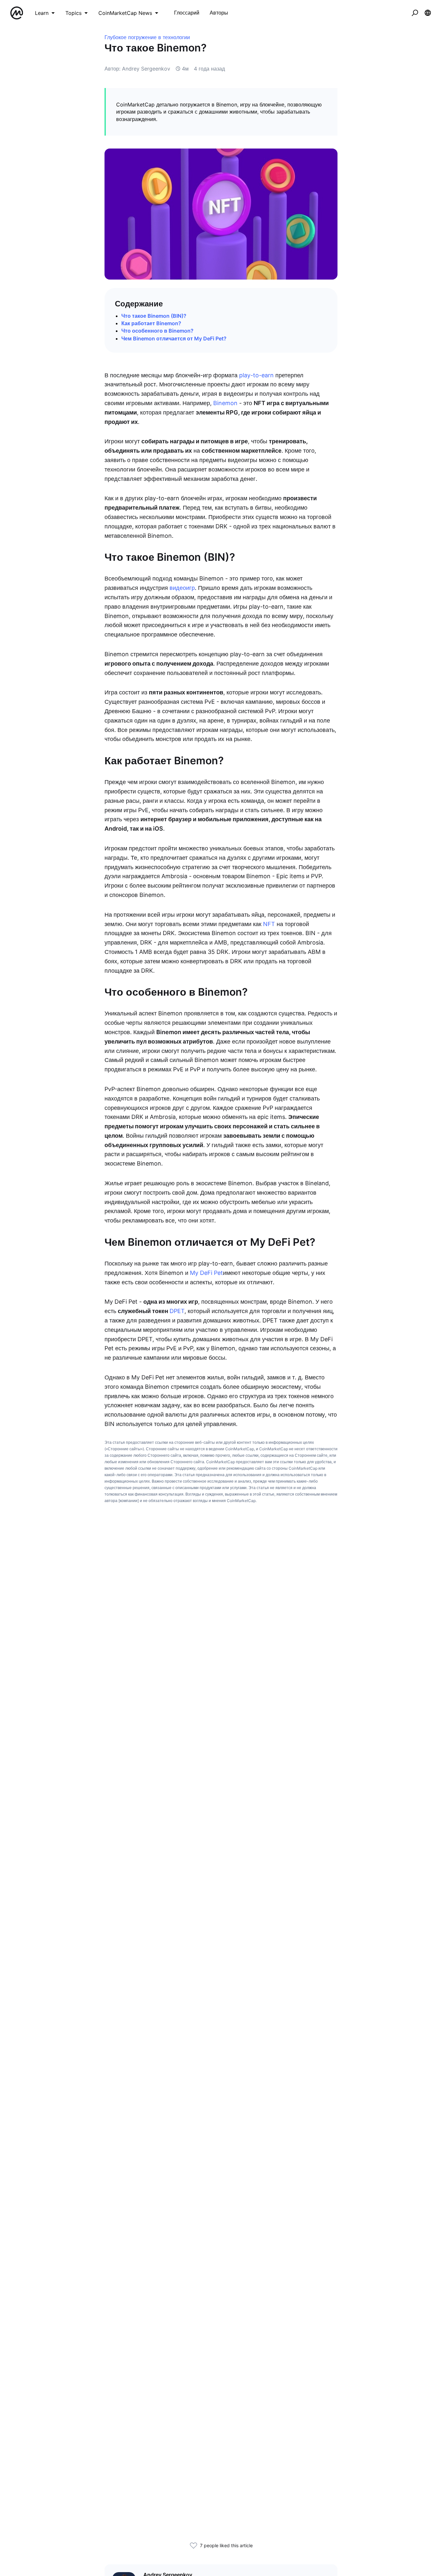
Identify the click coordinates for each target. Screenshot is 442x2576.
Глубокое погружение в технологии (147, 37)
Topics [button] (73, 13)
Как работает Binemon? (151, 323)
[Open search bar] (415, 13)
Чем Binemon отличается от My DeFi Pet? (174, 338)
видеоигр (182, 588)
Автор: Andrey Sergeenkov (137, 69)
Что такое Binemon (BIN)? (154, 316)
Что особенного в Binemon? (157, 331)
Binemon (225, 403)
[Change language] (428, 13)
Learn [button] (42, 13)
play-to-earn (256, 375)
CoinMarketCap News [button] (125, 13)
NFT (269, 924)
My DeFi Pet (206, 1273)
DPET (177, 1311)
